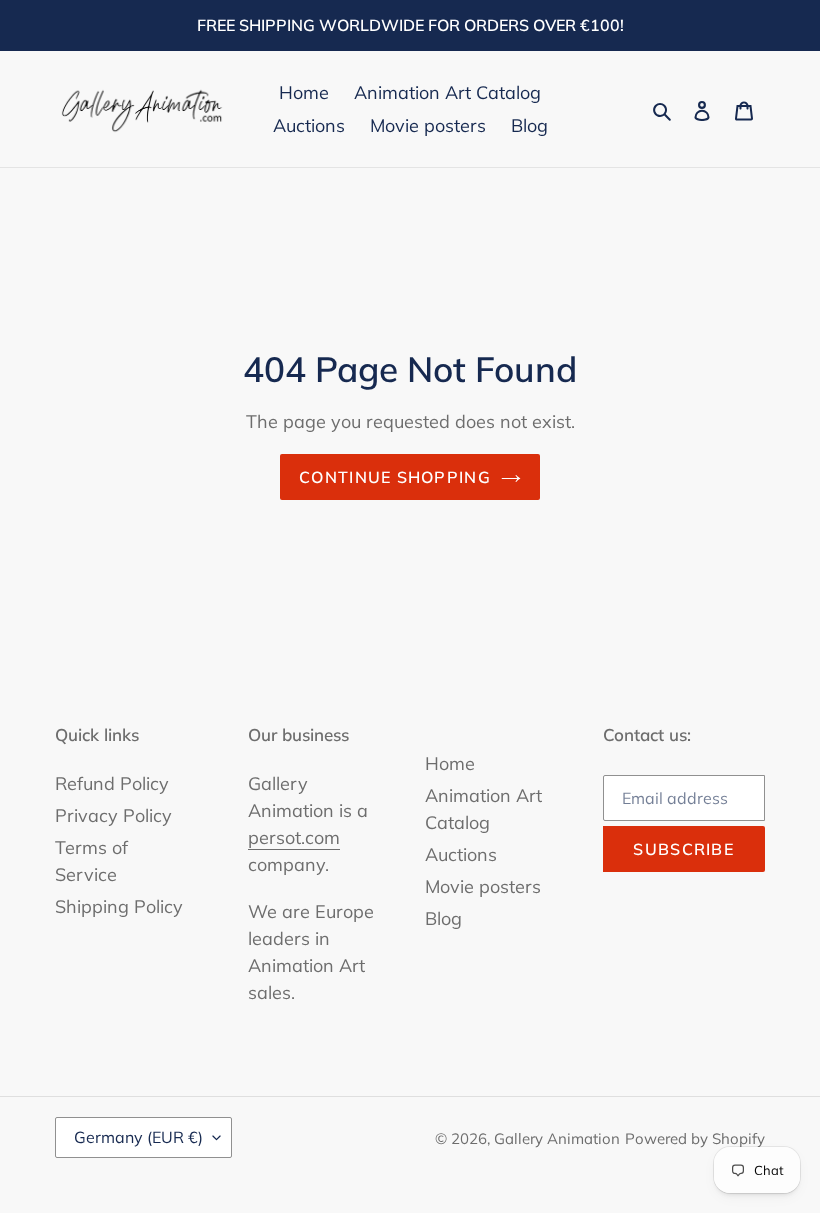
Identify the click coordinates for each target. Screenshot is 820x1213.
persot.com (294, 837)
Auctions (461, 854)
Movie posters (483, 886)
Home (450, 763)
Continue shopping (395, 477)
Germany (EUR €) (138, 1137)
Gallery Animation (557, 1138)
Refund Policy (112, 783)
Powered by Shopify (695, 1138)
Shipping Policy (119, 906)
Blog (443, 918)
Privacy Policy (113, 815)
